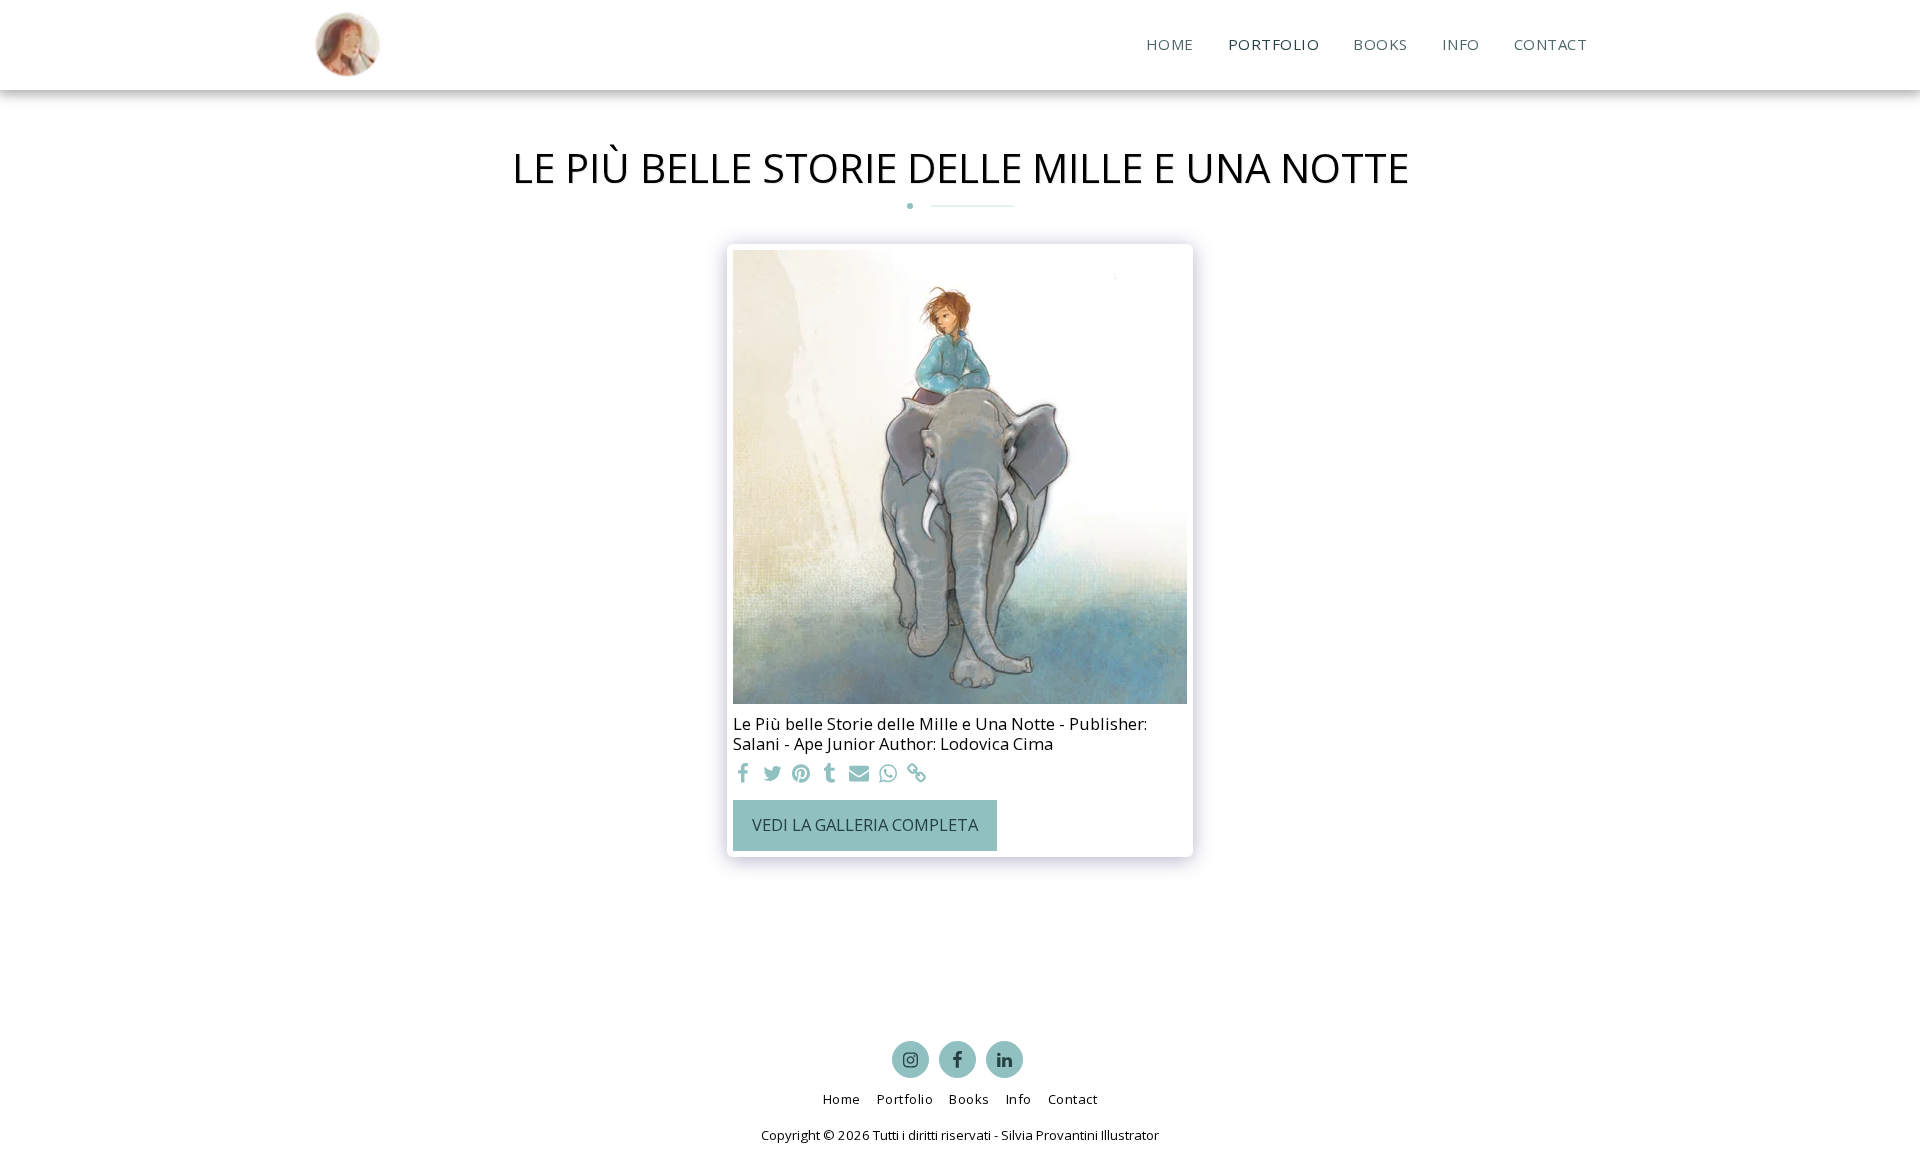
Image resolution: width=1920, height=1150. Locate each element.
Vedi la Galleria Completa (865, 824)
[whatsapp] (887, 774)
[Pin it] (801, 774)
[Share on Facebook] (743, 774)
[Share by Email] (859, 774)
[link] (916, 774)
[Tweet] (772, 774)
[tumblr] (830, 774)
